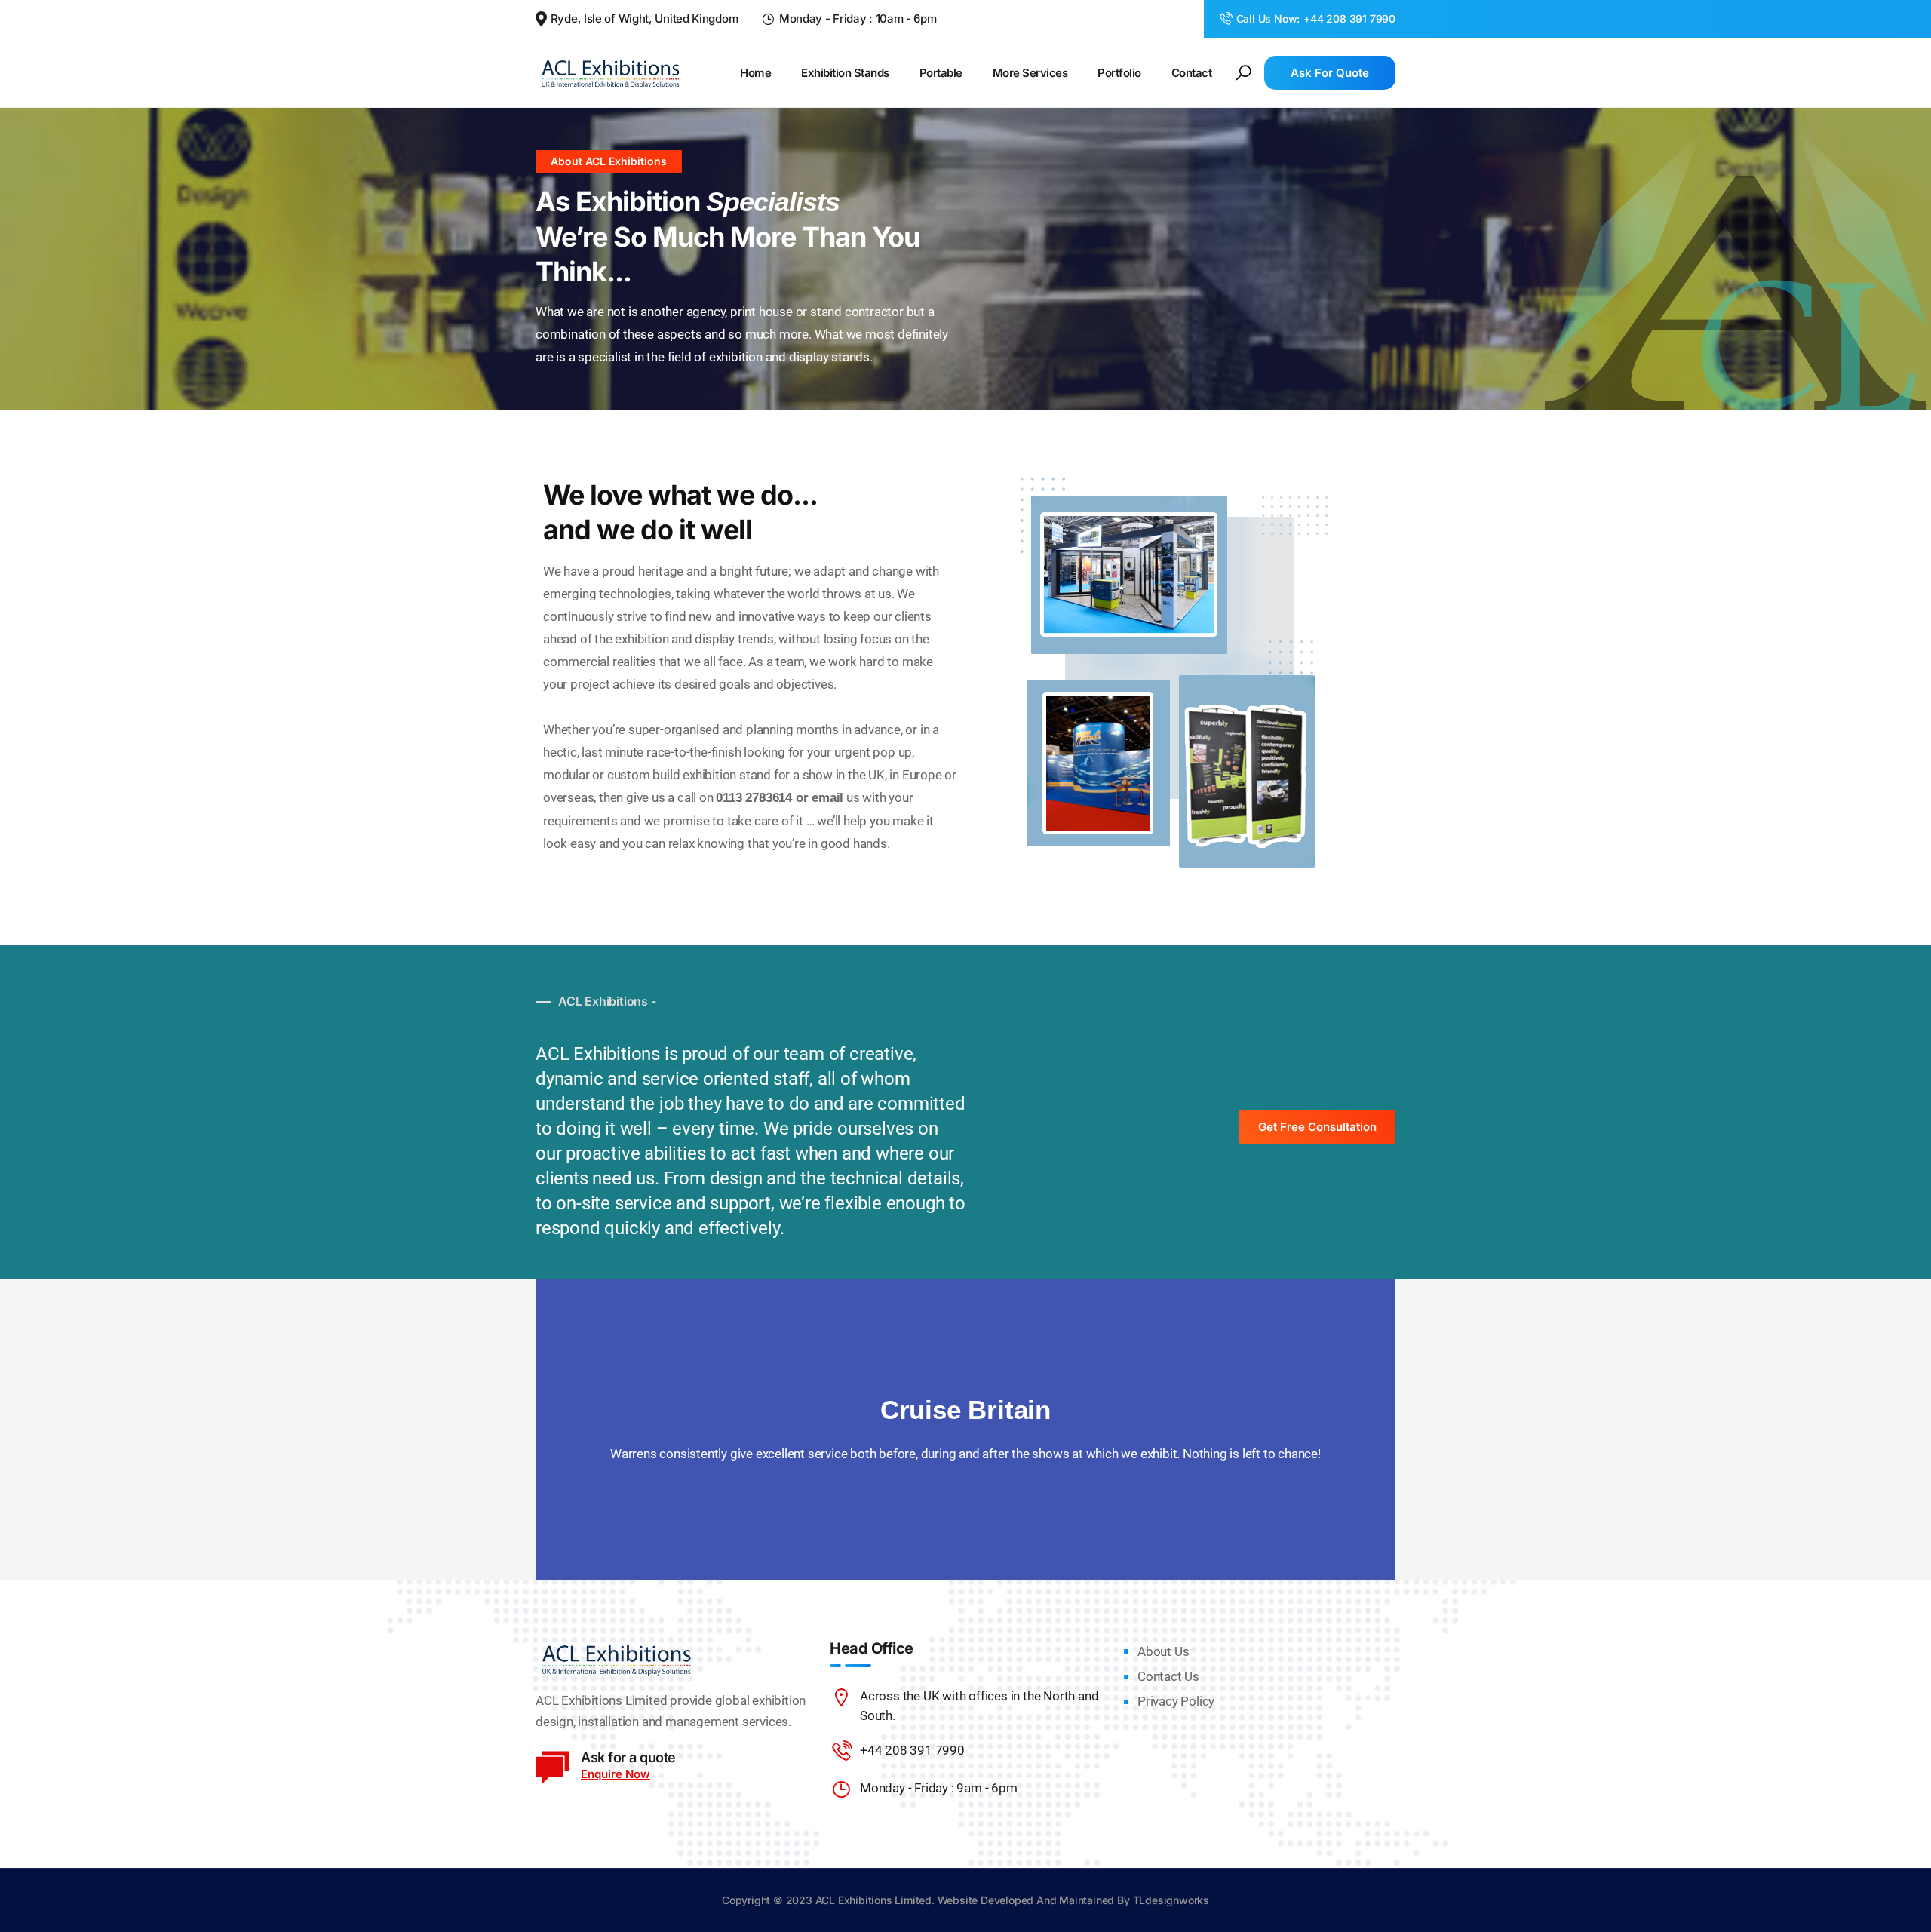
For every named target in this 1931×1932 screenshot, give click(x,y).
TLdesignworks (1171, 1900)
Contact (1192, 73)
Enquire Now (616, 1774)
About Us (1163, 1651)
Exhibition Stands (845, 73)
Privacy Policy (1176, 1701)
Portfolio (1119, 73)
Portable (941, 73)
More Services (1030, 73)
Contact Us (1168, 1676)
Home (755, 73)
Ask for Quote (1330, 73)
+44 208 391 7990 (1349, 18)
